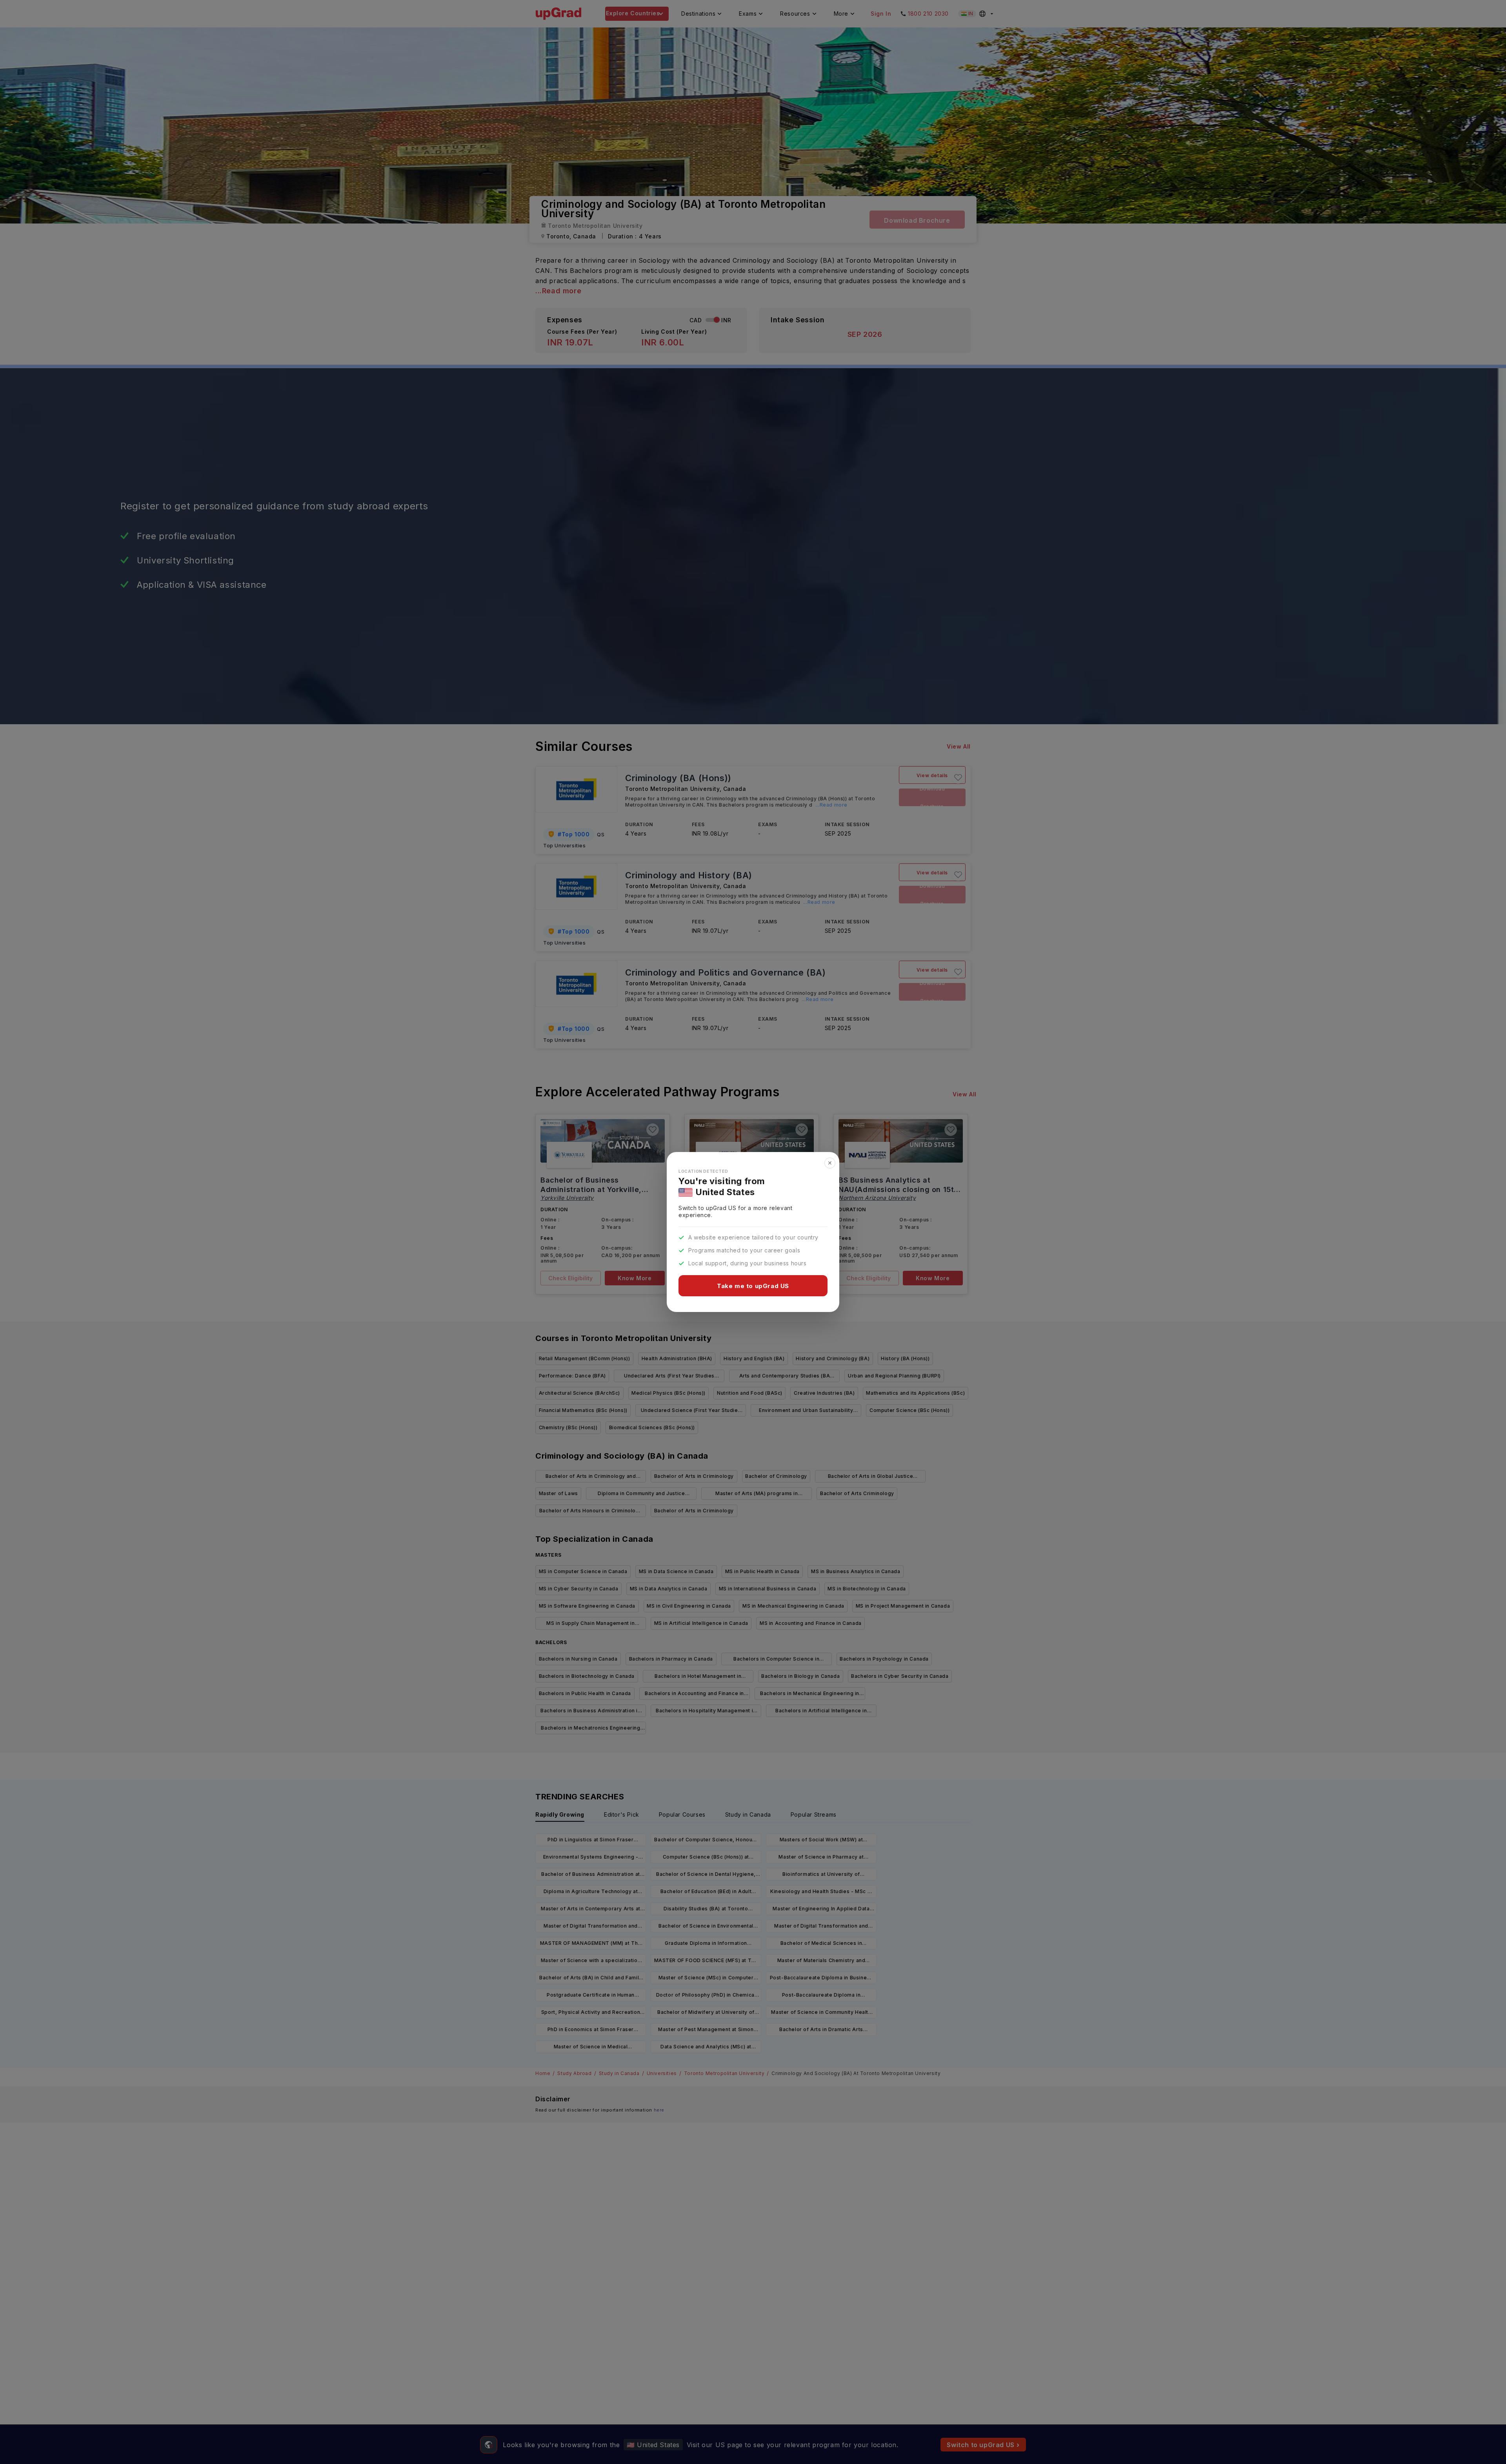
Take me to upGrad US (753, 1286)
